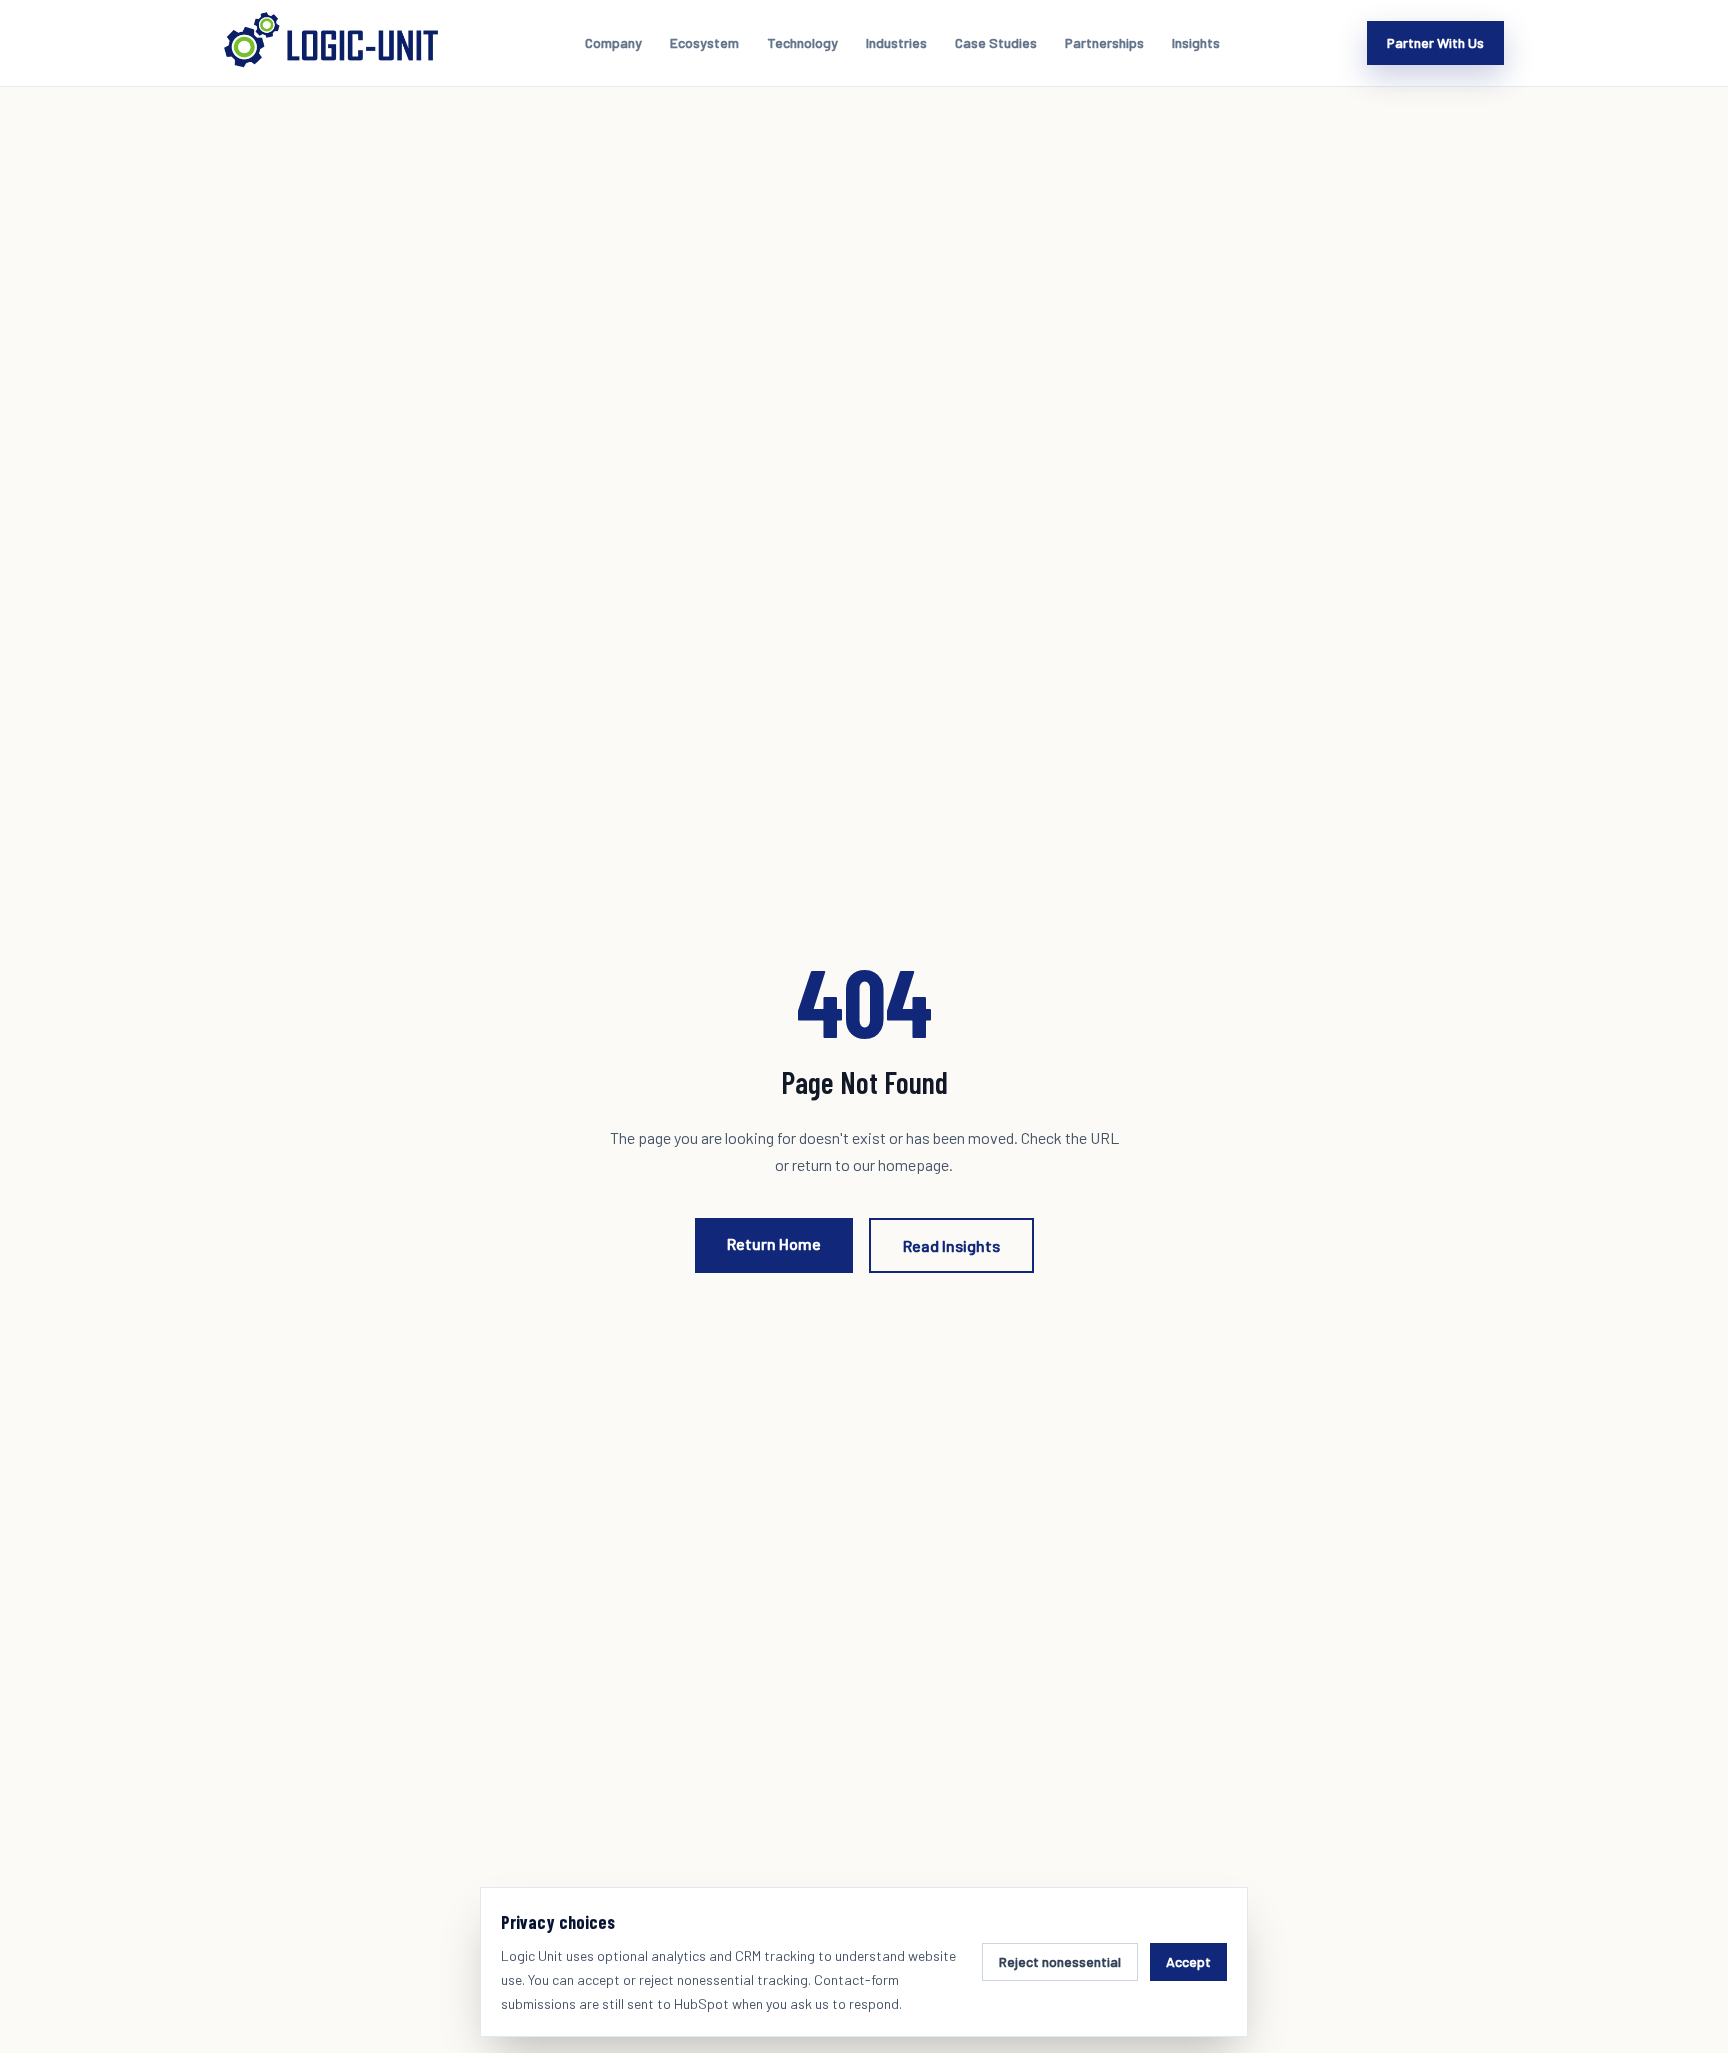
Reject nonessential (1060, 1961)
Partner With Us (1435, 42)
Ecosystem (704, 42)
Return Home (774, 1243)
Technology (802, 42)
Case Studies (996, 42)
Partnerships (1104, 42)
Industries (896, 42)
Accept (1188, 1961)
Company (613, 42)
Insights (1196, 42)
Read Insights (951, 1245)
